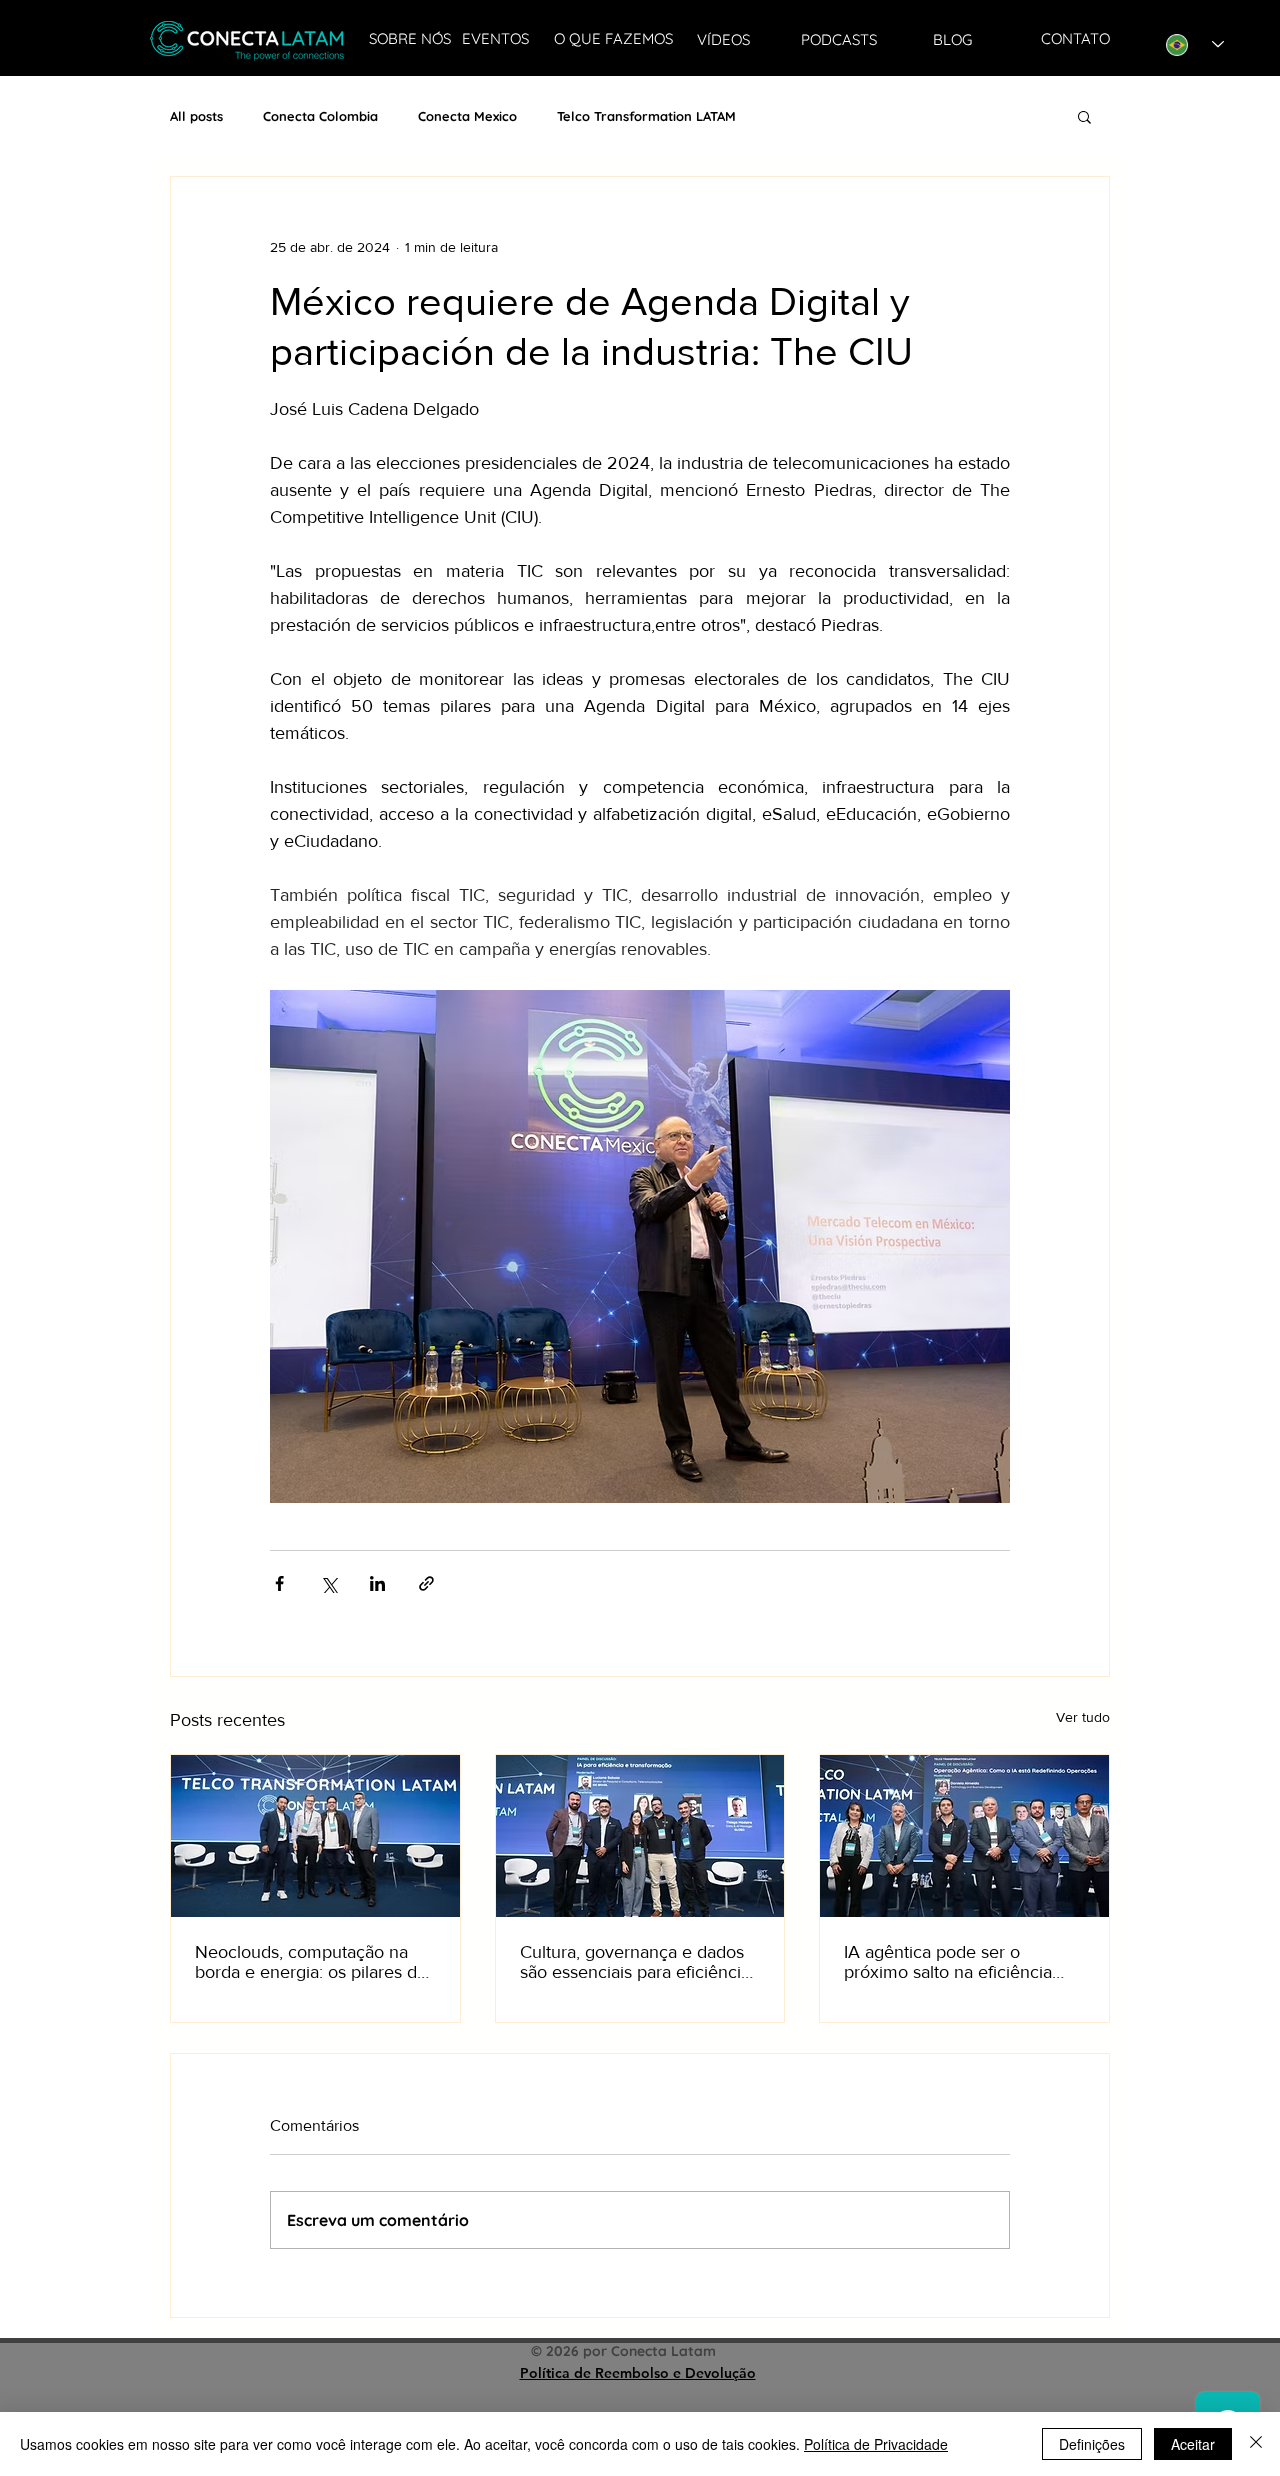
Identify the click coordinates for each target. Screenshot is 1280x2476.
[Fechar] (1256, 2444)
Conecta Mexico (467, 116)
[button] (1084, 116)
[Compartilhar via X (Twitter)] (328, 1583)
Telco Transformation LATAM (646, 116)
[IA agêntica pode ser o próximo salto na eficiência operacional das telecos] (964, 1836)
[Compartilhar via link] (426, 1583)
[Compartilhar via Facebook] (279, 1583)
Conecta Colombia (320, 116)
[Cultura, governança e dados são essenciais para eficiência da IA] (640, 1836)
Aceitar (1193, 2444)
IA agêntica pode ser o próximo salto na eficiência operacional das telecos (948, 1962)
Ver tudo (1083, 1717)
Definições (1092, 2444)
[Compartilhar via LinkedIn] (377, 1583)
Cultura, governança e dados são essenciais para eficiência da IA (635, 1962)
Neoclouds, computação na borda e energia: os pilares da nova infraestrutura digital (310, 1962)
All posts (196, 116)
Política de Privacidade (876, 2444)
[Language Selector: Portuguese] (1195, 44)
